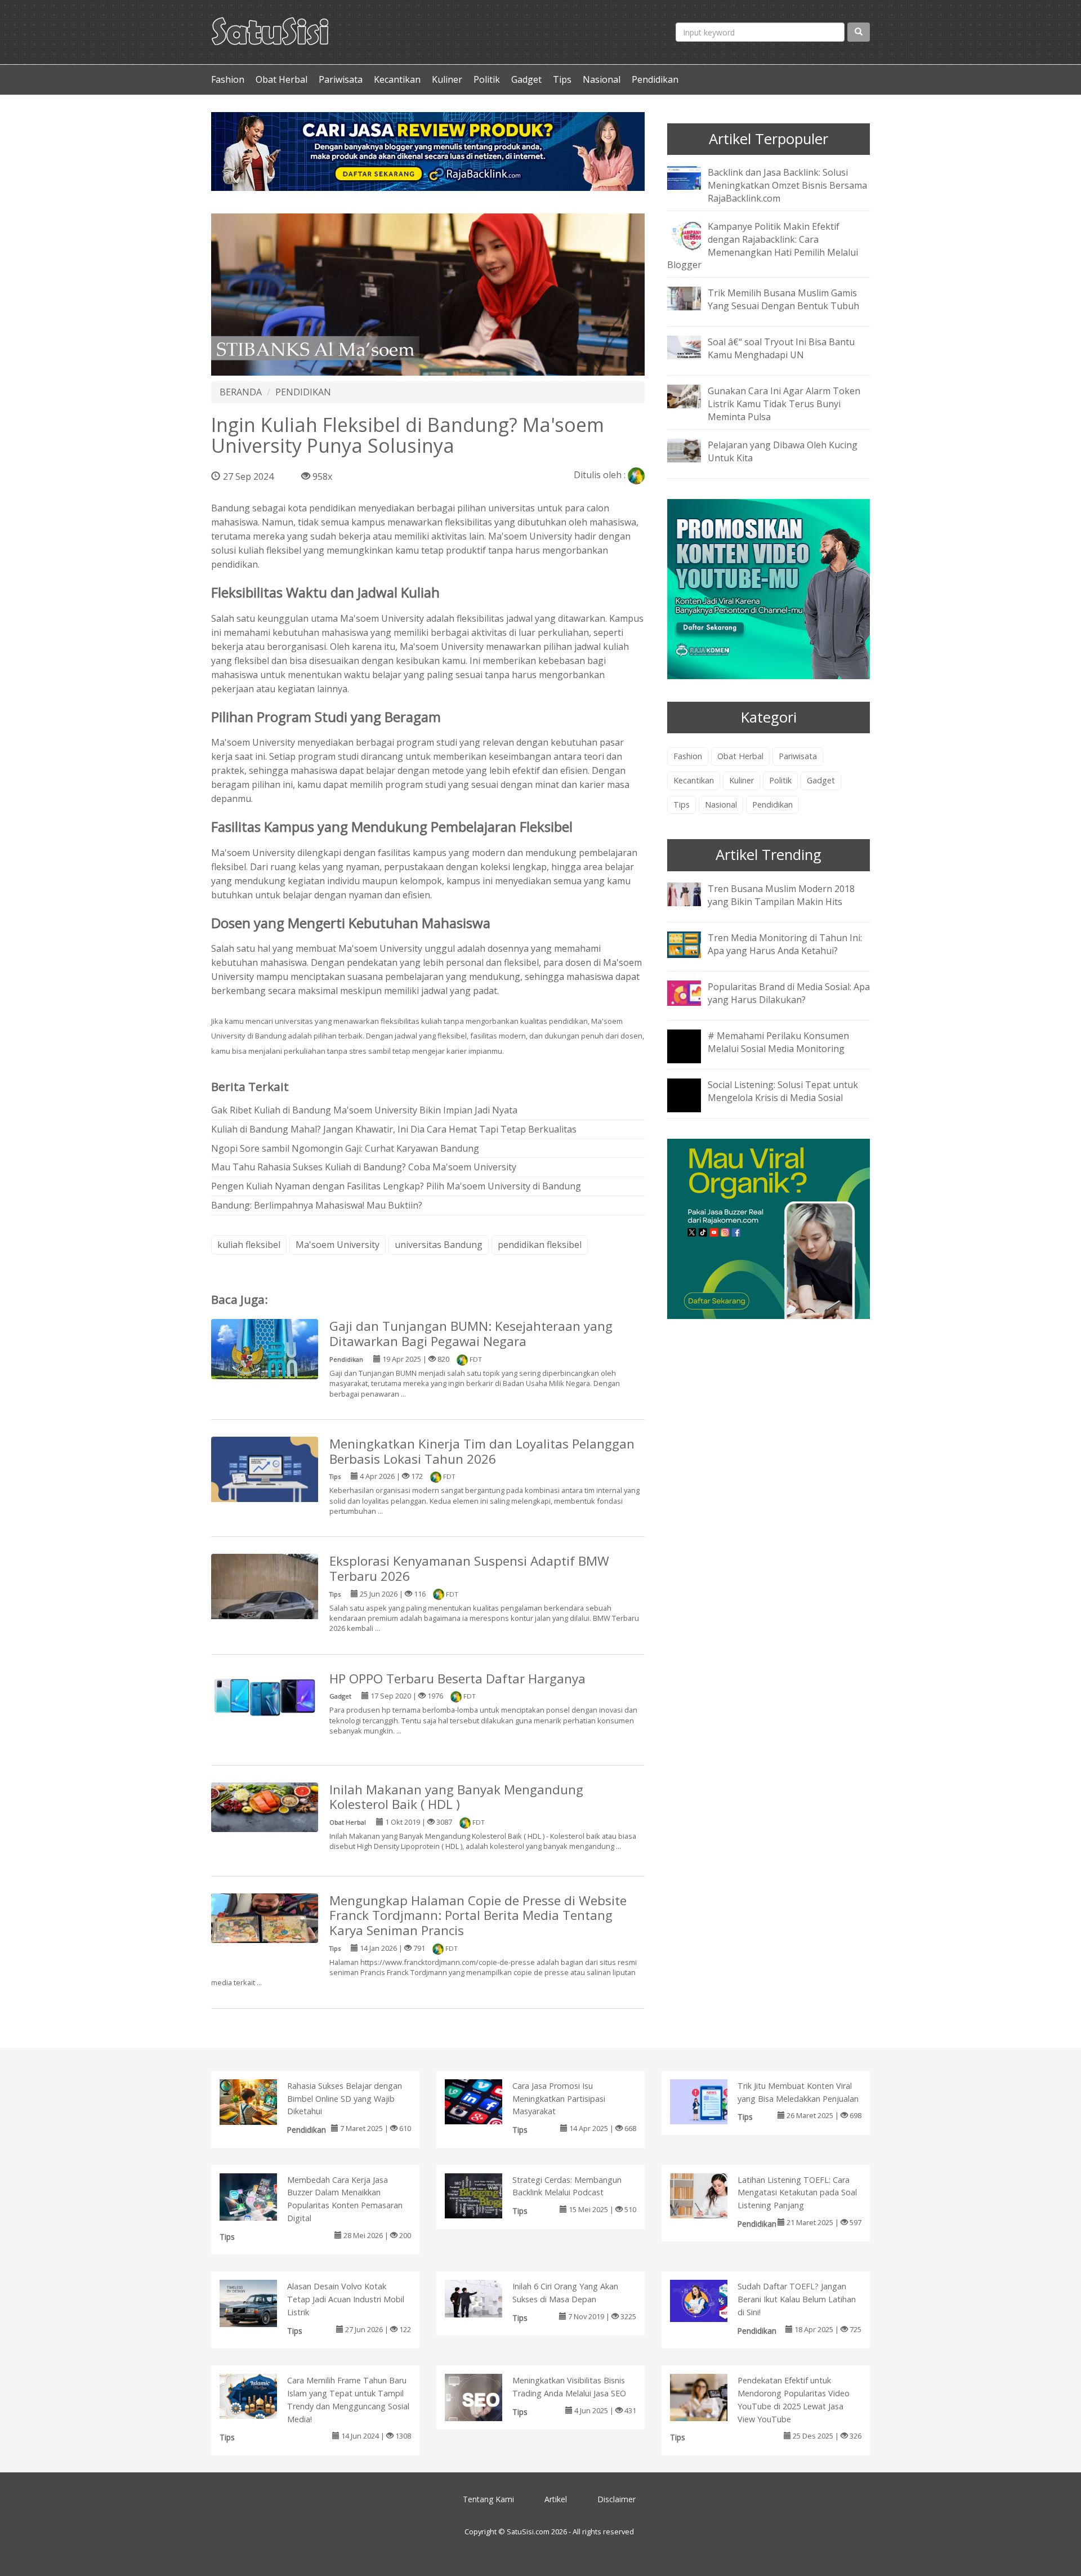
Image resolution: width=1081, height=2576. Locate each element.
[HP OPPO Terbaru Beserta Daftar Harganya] (265, 1695)
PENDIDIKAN (303, 392)
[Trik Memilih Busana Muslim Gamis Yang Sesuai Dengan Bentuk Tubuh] (693, 298)
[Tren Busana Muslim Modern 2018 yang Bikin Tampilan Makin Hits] (693, 893)
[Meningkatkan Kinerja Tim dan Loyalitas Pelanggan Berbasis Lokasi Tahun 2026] (265, 1471)
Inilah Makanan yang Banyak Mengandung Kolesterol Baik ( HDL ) (456, 1797)
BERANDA (241, 392)
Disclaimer (617, 2499)
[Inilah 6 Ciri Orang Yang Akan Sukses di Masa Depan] (485, 2298)
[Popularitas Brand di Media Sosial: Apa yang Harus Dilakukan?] (693, 992)
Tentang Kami (488, 2499)
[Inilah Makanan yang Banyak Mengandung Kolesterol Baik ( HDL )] (265, 1806)
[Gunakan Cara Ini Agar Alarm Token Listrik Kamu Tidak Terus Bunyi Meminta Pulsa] (693, 396)
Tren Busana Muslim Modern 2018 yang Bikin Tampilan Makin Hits (781, 895)
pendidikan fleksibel (540, 1245)
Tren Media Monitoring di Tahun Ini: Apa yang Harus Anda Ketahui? (785, 944)
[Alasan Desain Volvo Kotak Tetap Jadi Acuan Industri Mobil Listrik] (260, 2306)
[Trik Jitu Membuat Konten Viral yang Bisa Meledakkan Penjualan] (710, 2101)
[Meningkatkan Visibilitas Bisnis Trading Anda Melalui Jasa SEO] (485, 2400)
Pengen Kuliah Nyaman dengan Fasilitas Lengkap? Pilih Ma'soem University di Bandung (396, 1186)
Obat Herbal (282, 79)
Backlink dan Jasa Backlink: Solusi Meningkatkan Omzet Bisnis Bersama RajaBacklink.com (787, 185)
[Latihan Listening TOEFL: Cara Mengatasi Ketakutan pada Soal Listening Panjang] (710, 2195)
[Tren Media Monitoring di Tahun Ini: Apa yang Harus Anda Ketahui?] (693, 943)
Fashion (228, 79)
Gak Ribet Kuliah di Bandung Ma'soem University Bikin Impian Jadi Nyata (364, 1110)
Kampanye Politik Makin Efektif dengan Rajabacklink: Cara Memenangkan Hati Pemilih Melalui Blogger (763, 246)
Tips (562, 79)
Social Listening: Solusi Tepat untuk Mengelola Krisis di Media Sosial (783, 1091)
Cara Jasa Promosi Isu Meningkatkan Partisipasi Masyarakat (559, 2099)
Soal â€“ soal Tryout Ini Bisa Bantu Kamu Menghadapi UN (781, 348)
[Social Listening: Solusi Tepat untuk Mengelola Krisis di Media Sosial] (693, 1103)
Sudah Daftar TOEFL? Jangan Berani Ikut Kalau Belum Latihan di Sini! (797, 2299)
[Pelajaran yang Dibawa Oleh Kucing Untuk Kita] (693, 449)
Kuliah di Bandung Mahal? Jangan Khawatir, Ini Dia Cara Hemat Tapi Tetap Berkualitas (394, 1129)
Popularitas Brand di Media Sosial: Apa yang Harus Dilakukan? (789, 993)
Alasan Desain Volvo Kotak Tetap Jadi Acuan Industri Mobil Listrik (346, 2299)
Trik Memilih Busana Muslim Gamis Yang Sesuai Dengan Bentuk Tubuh (783, 299)
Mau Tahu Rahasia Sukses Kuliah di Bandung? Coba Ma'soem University (364, 1167)
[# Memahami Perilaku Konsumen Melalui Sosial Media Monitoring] (693, 1054)
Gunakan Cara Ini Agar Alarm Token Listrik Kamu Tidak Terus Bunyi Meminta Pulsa (784, 404)
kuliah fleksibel (249, 1245)
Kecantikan (397, 79)
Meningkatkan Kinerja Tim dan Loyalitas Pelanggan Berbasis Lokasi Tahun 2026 (482, 1451)
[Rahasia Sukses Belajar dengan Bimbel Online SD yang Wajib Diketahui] (260, 2101)
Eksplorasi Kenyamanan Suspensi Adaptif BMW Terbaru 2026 (469, 1568)
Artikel (556, 2499)
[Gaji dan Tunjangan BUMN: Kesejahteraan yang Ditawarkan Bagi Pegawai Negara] (265, 1348)
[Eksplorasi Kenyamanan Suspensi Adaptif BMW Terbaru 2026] (265, 1606)
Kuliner (447, 79)
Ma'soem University (530, 536)
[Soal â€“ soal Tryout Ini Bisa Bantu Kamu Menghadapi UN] (693, 347)
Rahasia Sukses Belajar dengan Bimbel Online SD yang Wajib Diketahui (345, 2099)
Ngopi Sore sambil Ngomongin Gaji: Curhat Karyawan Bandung (345, 1148)
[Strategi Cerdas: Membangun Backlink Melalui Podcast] (485, 2195)
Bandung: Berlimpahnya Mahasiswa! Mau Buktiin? (317, 1205)
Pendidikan (655, 79)
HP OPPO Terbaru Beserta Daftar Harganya (457, 1679)
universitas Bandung (439, 1245)
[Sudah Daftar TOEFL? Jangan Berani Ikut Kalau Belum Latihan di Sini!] (710, 2300)
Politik (487, 79)
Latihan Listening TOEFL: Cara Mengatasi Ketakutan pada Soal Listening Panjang (797, 2193)
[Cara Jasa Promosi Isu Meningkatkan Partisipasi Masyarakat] (485, 2101)
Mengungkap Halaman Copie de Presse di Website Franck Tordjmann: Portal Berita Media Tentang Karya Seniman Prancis (478, 1916)
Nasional (602, 79)
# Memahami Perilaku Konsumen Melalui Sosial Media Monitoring (778, 1042)
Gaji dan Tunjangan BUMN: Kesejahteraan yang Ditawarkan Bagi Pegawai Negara (471, 1334)
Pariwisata (341, 79)
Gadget (526, 79)
